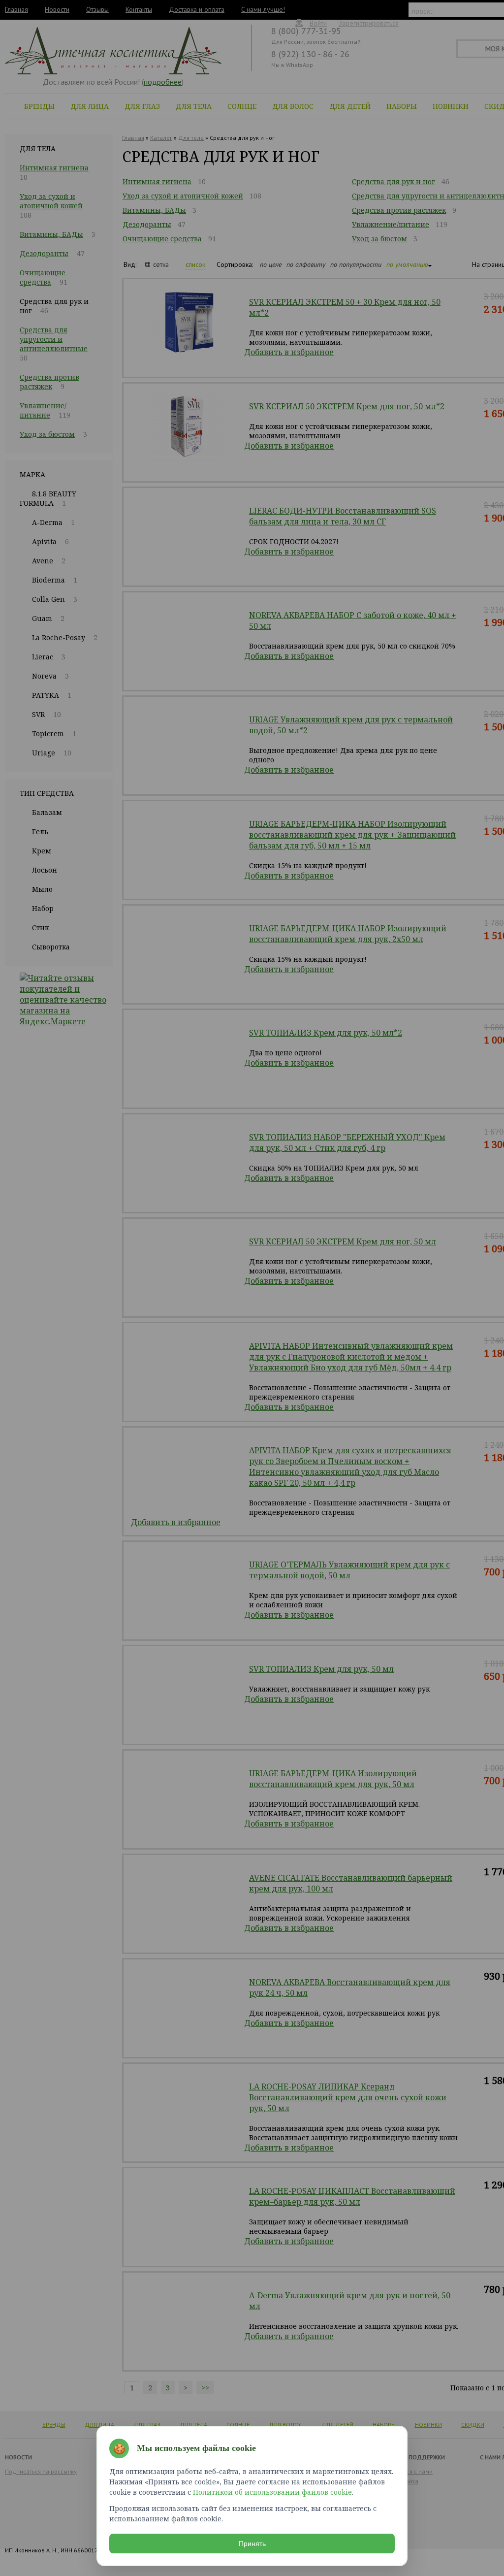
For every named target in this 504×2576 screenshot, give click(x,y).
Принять (252, 2543)
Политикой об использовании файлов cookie (272, 2492)
